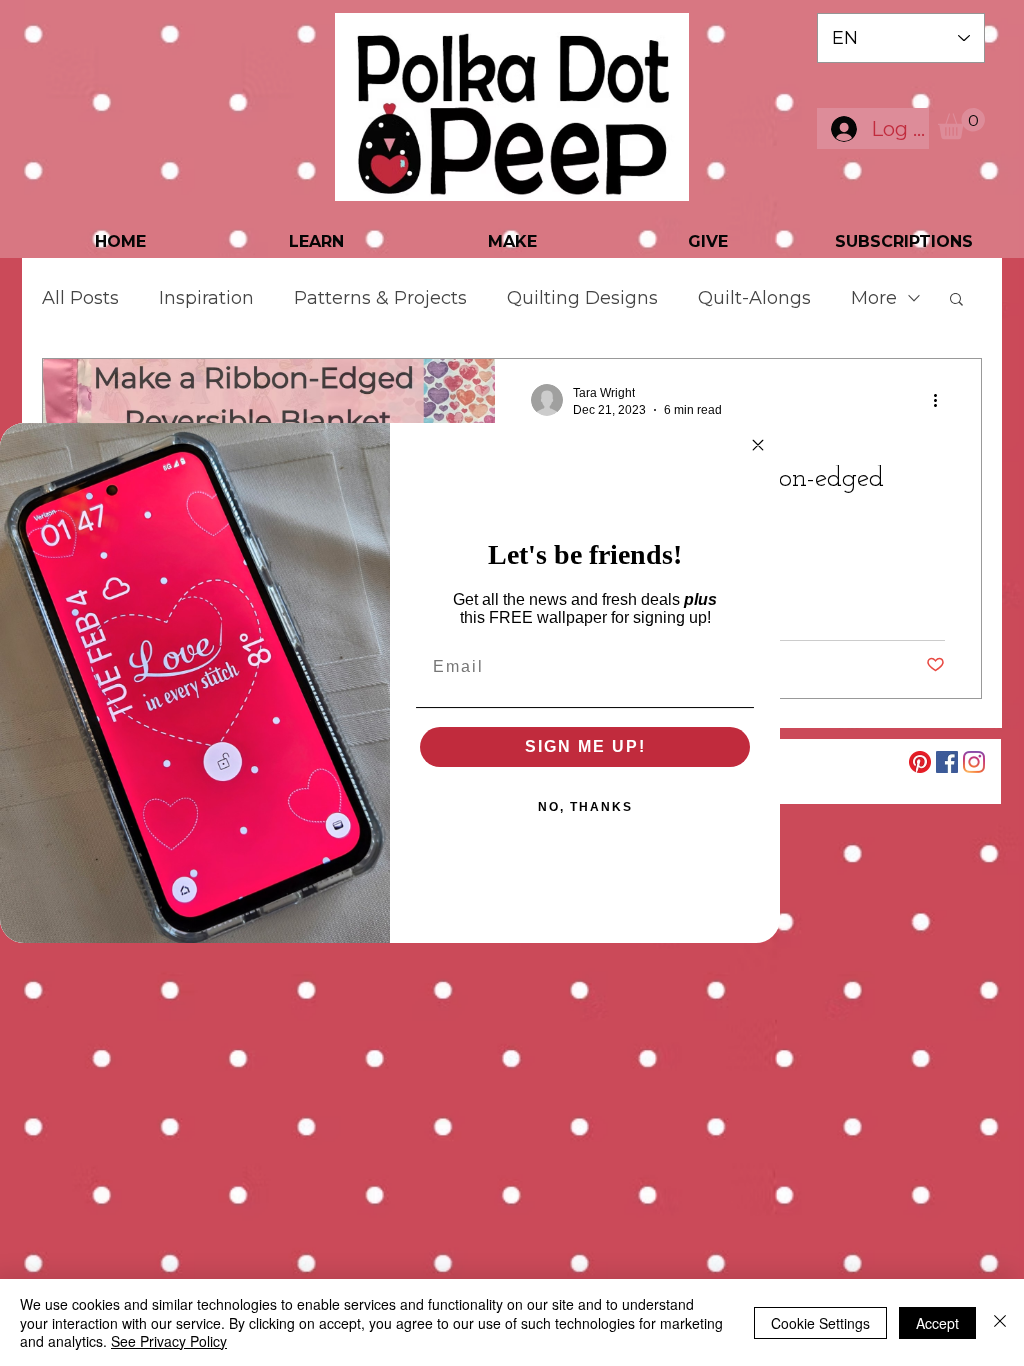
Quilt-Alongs (754, 298)
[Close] (1000, 1322)
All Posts (80, 298)
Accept (937, 1323)
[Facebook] (947, 762)
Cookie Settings (820, 1323)
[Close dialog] (758, 445)
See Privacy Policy (169, 1341)
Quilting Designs (582, 298)
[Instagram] (974, 762)
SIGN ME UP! (585, 746)
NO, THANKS (585, 807)
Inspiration (206, 298)
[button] (961, 123)
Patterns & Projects (380, 298)
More (874, 298)
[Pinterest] (920, 762)
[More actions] (942, 400)
